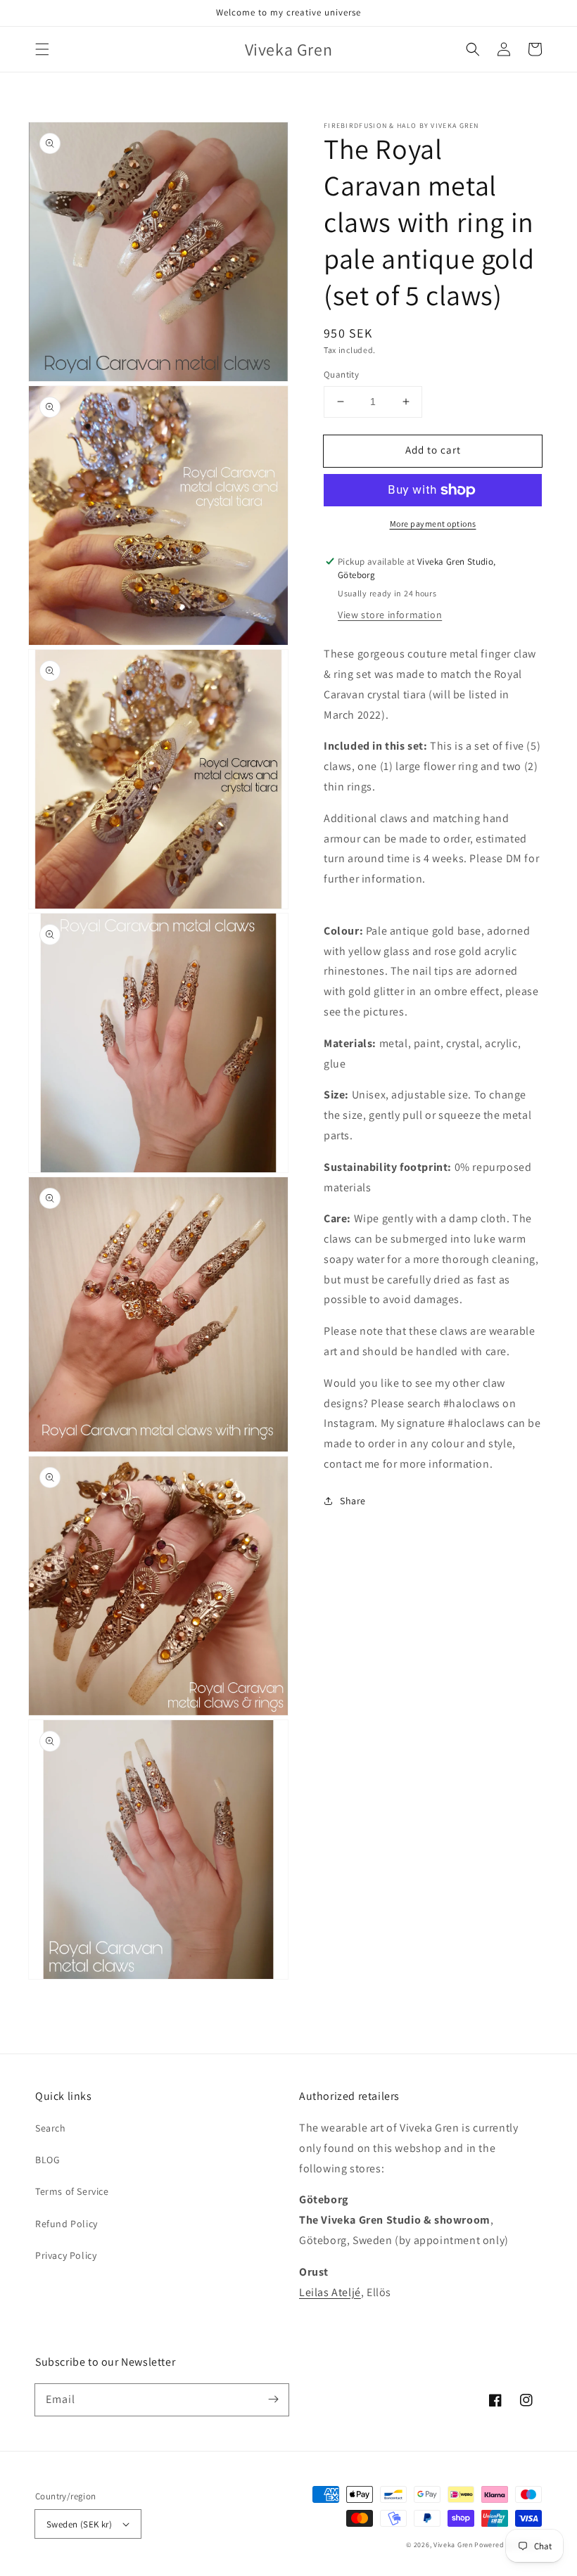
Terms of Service (72, 2191)
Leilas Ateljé (330, 2292)
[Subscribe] (273, 2399)
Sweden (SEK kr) (79, 2524)
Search (51, 2128)
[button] (42, 49)
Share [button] (353, 1501)
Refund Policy (66, 2224)
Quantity (341, 374)
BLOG (47, 2160)
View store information (390, 615)
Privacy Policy (66, 2255)
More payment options (433, 524)
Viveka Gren (453, 2545)
